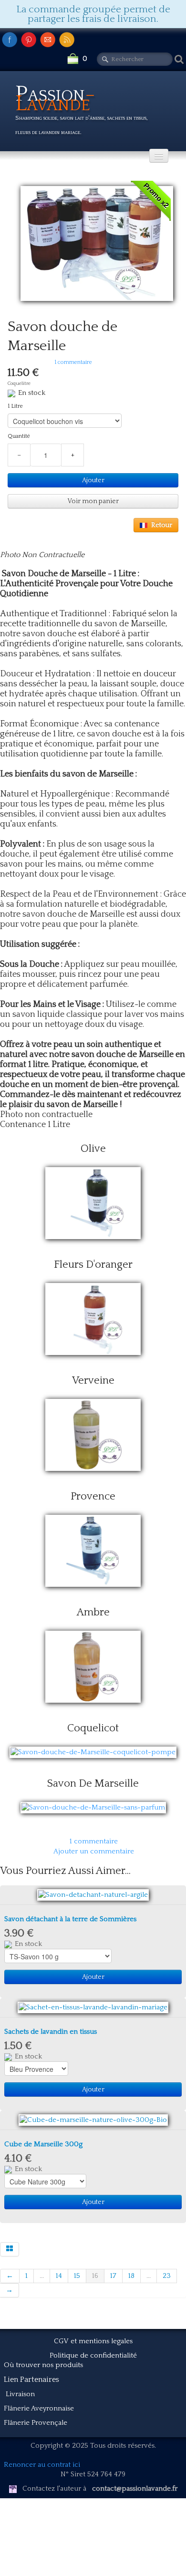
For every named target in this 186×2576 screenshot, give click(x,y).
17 (113, 2276)
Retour (162, 525)
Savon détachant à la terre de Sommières (70, 1919)
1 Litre (15, 406)
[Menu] (159, 156)
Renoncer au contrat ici (42, 2465)
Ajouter (93, 480)
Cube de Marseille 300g (43, 2144)
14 (59, 2276)
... (42, 2276)
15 (77, 2276)
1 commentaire (94, 1841)
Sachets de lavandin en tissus (51, 2032)
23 (167, 2276)
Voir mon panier (93, 501)
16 (95, 2276)
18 (131, 2276)
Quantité (19, 436)
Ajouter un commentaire (94, 1851)
